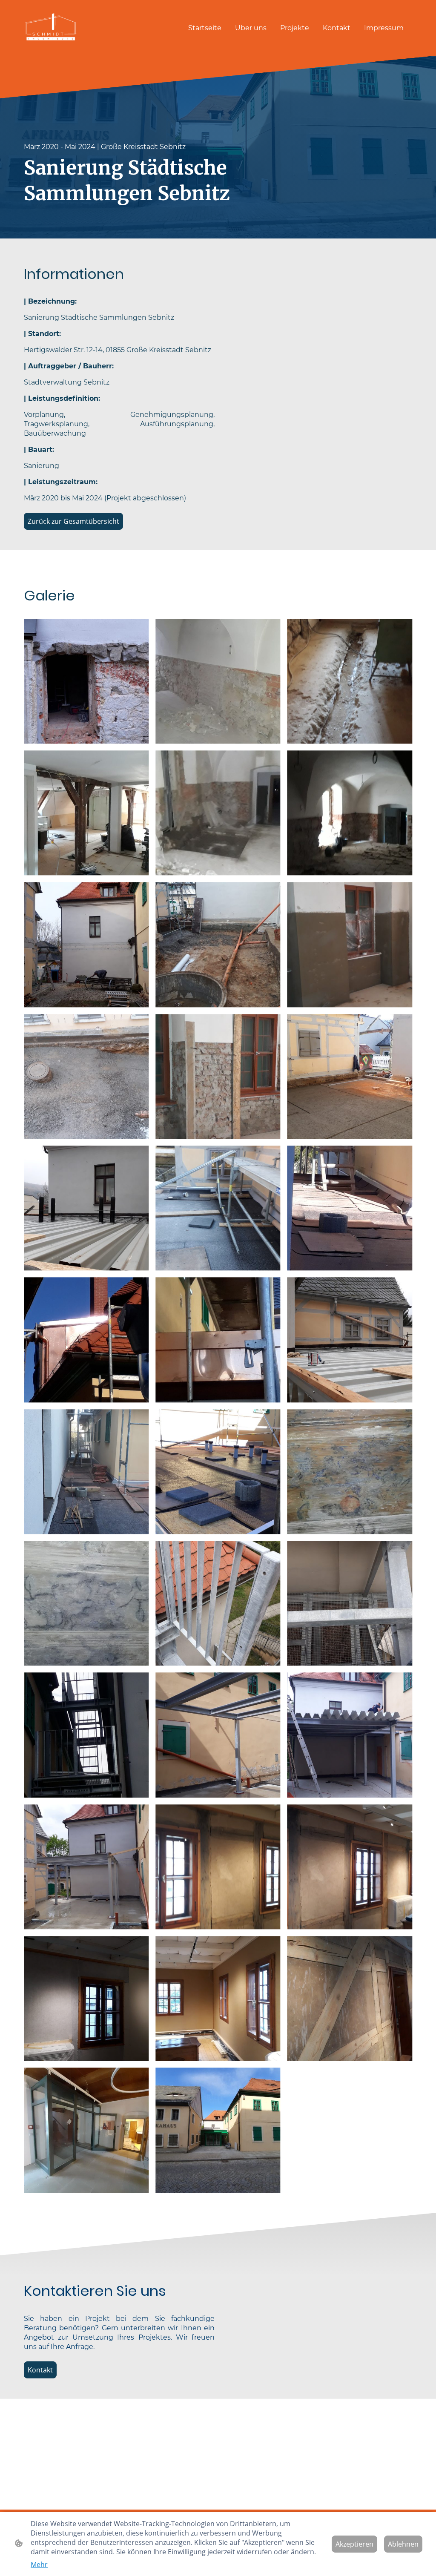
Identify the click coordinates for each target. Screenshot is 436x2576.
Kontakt (40, 2370)
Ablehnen (403, 2544)
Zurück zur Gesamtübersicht (73, 521)
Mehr (39, 2565)
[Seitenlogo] (51, 28)
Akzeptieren (354, 2544)
